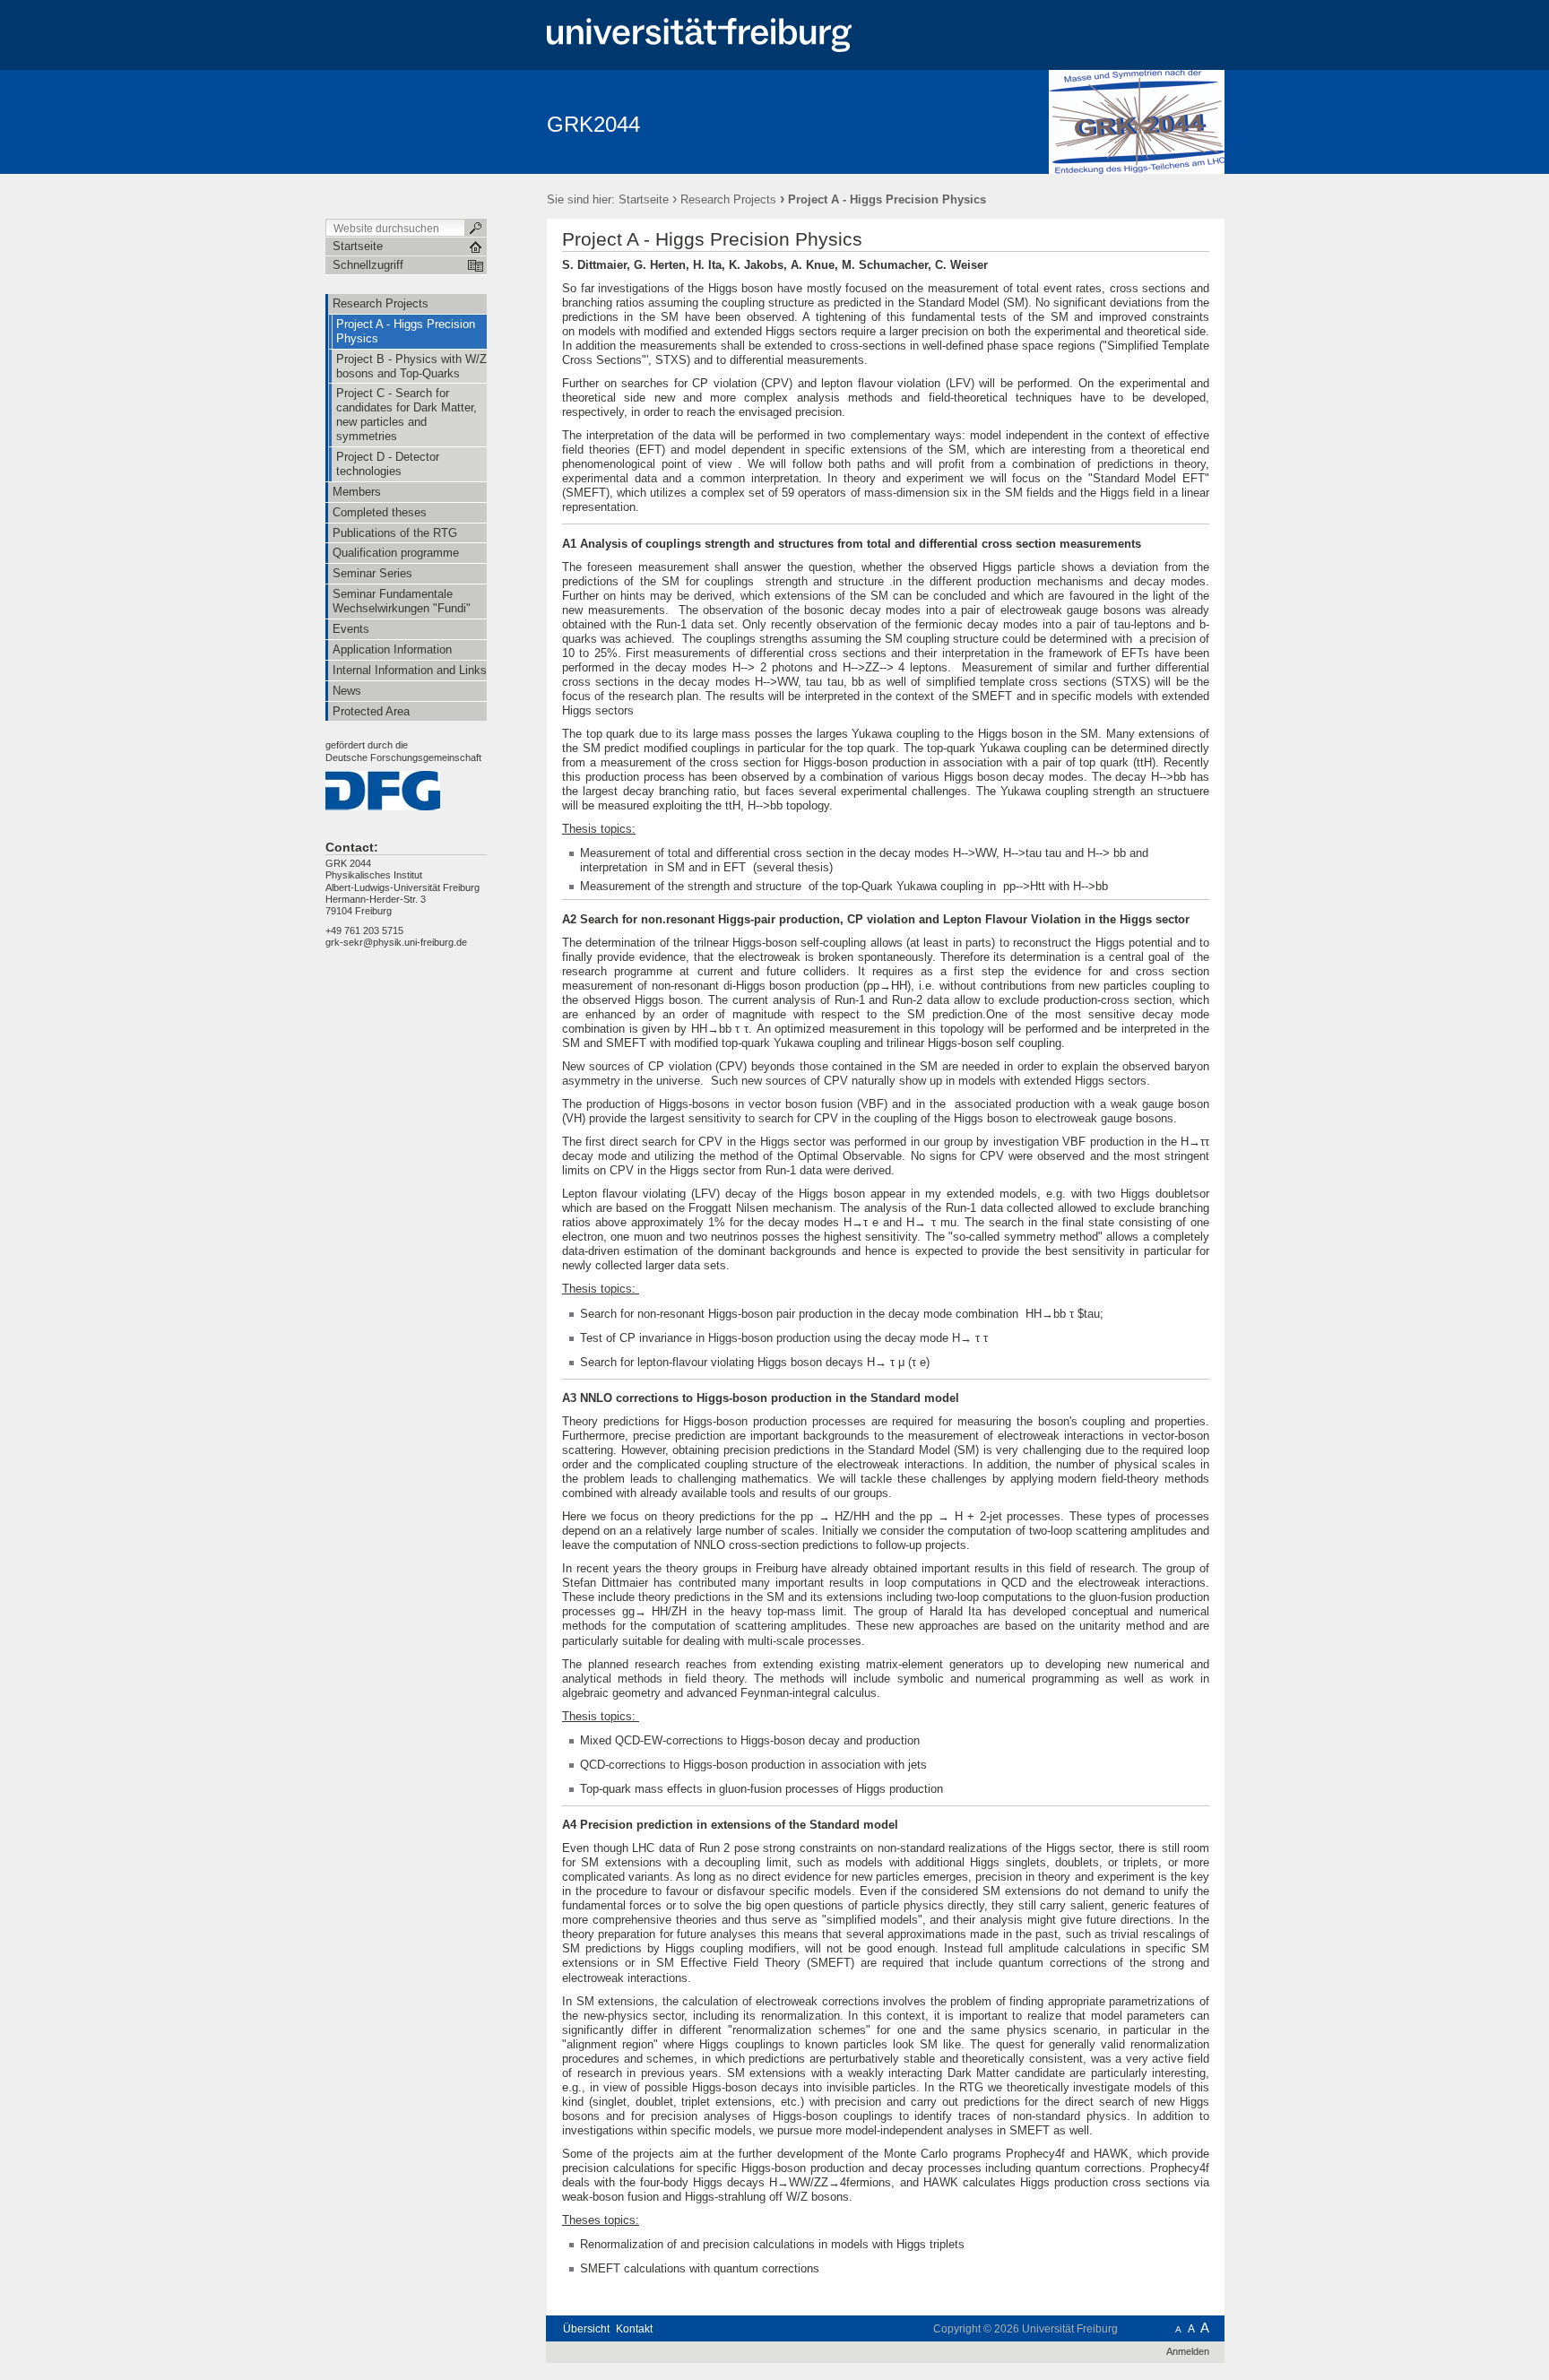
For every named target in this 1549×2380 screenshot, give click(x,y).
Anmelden (1188, 2351)
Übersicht (586, 2329)
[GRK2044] (1137, 121)
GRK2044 (593, 124)
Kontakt (634, 2329)
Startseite (644, 199)
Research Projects (728, 199)
